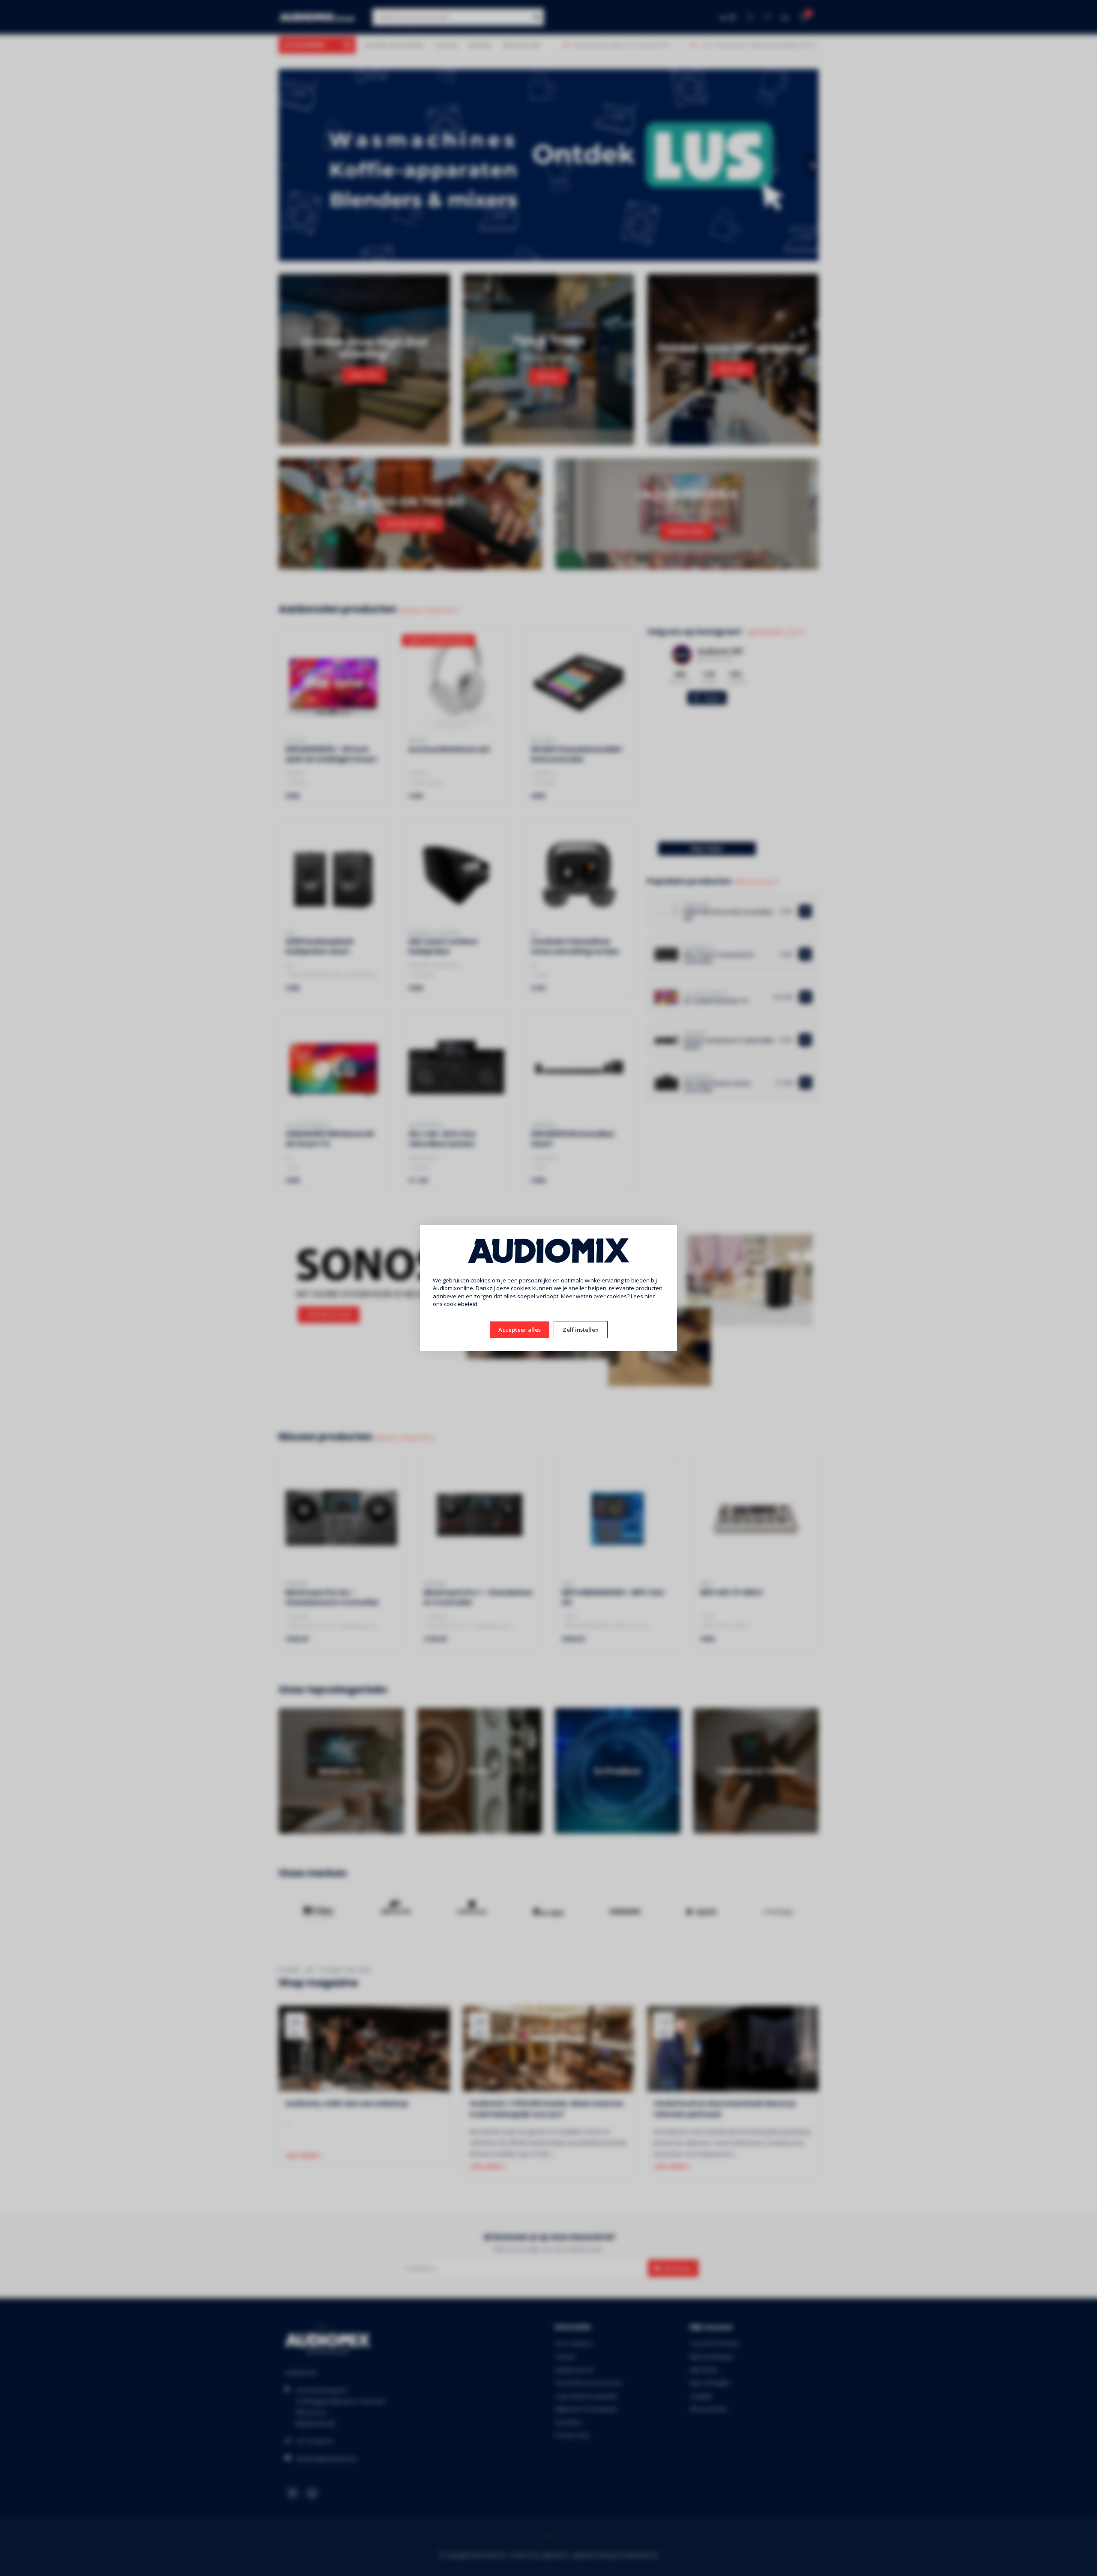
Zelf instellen (581, 1330)
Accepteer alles (520, 1330)
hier (650, 1296)
